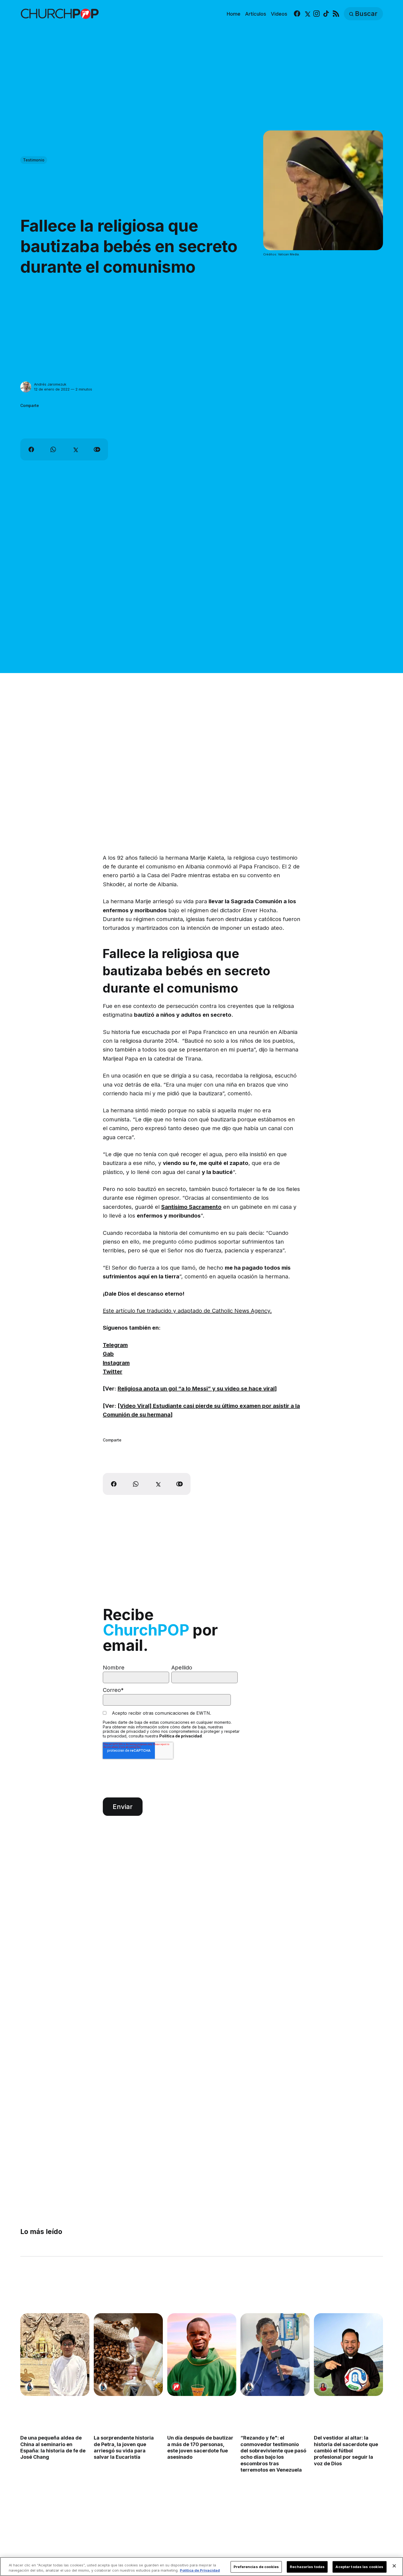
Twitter (113, 1372)
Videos (279, 14)
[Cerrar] (394, 2566)
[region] (201, 2567)
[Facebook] (297, 14)
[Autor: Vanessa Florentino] (323, 2387)
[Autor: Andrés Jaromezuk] (26, 387)
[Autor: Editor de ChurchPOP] (176, 2387)
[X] (307, 14)
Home (234, 14)
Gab (108, 1354)
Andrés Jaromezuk (50, 384)
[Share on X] (75, 449)
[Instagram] (317, 14)
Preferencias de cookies (256, 2567)
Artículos (256, 14)
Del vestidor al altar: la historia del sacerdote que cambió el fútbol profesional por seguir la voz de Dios (346, 2451)
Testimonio (34, 160)
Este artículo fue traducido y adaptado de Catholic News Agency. (187, 1311)
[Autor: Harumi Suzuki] (29, 2387)
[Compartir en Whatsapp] (53, 449)
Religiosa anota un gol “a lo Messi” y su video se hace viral (196, 1389)
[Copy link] (97, 449)
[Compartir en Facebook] (31, 449)
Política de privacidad (181, 1736)
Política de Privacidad (200, 2570)
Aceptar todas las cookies (359, 2567)
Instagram (116, 1363)
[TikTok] (326, 14)
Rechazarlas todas (307, 2567)
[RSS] (336, 14)
